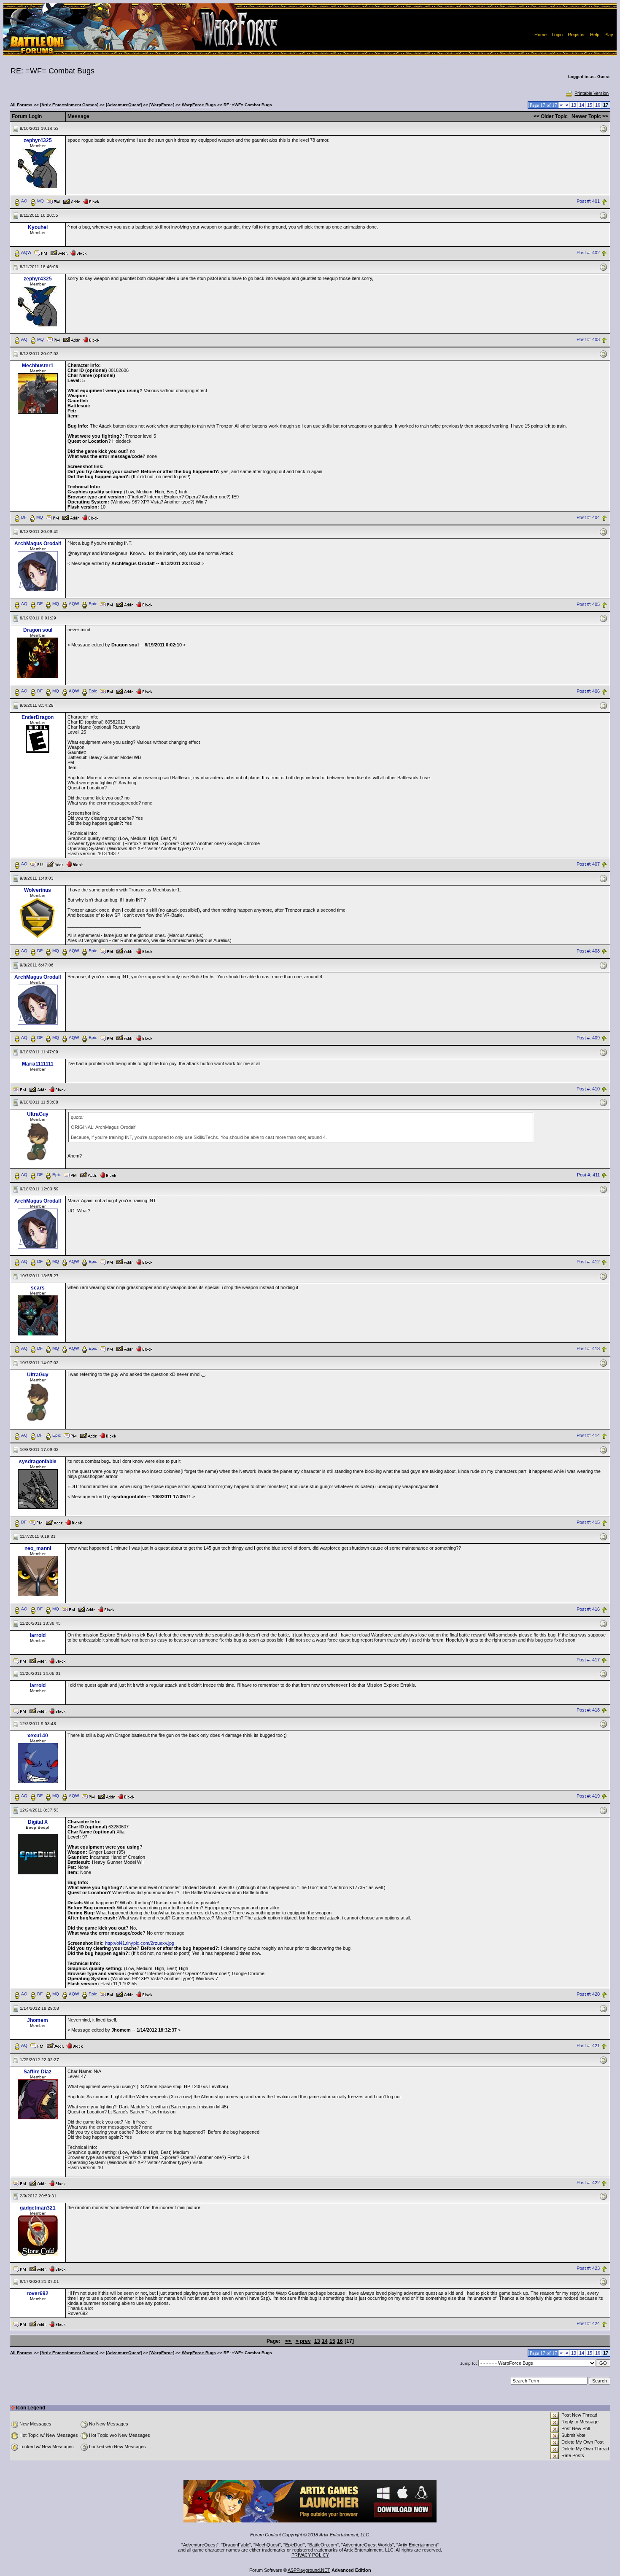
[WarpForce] (162, 105)
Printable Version (592, 93)
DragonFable (236, 2545)
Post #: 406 (588, 692)
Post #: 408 (588, 951)
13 (574, 105)
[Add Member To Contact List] (71, 201)
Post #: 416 (588, 1609)
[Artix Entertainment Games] (69, 105)
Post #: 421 (588, 2046)
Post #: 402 (588, 253)
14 (582, 105)
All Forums (21, 105)
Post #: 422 (588, 2183)
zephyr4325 (38, 140)
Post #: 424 (588, 2323)
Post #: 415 (588, 1522)
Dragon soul (38, 630)
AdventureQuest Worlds (368, 2545)
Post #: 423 (588, 2268)
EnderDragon (38, 717)
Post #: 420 (588, 1995)
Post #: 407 (588, 864)
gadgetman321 (38, 2208)
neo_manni (38, 1548)
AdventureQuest (200, 2545)
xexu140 (38, 1736)
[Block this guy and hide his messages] (91, 201)
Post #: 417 (588, 1660)
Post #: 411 (588, 1175)
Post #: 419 (588, 1796)
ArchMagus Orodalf (38, 544)
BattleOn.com (323, 2545)
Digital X (38, 1822)
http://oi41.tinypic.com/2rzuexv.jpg (140, 1943)
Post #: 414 (588, 1435)
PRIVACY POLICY (310, 2555)
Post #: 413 (588, 1349)
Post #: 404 (588, 517)
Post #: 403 (588, 339)
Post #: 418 (588, 1710)
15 (590, 105)
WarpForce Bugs (199, 105)
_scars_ (38, 1288)
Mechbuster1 (38, 366)
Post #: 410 (588, 1089)
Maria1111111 (38, 1064)
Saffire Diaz (38, 2072)
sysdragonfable (38, 1462)
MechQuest (267, 2545)
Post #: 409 (588, 1038)
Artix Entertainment (418, 2545)
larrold (38, 1635)
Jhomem (38, 2020)
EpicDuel (294, 2545)
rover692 (38, 2293)
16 (598, 105)
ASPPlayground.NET (309, 2570)
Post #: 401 (588, 201)
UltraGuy (38, 1114)
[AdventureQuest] (124, 105)
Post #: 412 (588, 1262)
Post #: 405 (588, 604)
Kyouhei (38, 227)
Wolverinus (38, 890)
